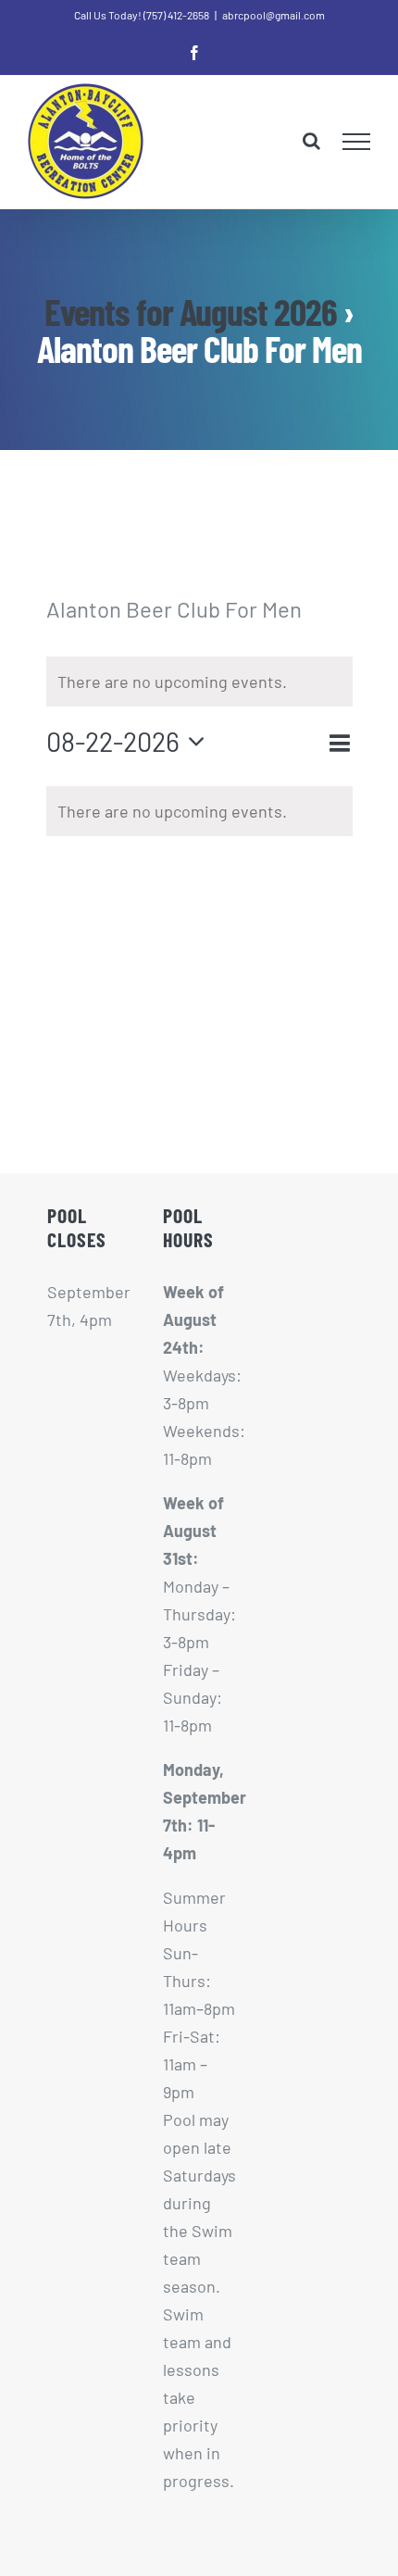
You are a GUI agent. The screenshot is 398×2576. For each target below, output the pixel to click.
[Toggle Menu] (357, 142)
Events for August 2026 (191, 311)
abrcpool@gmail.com (274, 15)
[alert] (199, 811)
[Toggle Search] (311, 141)
